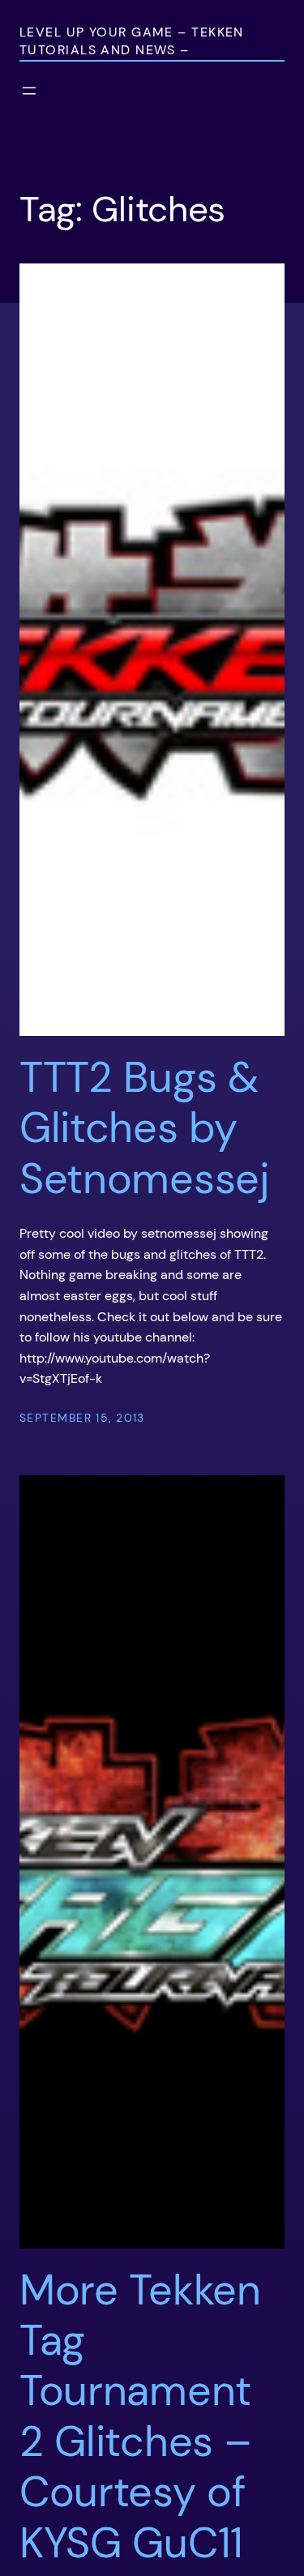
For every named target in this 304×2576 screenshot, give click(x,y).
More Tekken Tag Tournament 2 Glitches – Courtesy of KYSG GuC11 (140, 2416)
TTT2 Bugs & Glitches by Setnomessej (145, 1128)
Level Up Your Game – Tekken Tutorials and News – (132, 41)
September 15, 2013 (82, 1418)
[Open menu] (29, 91)
